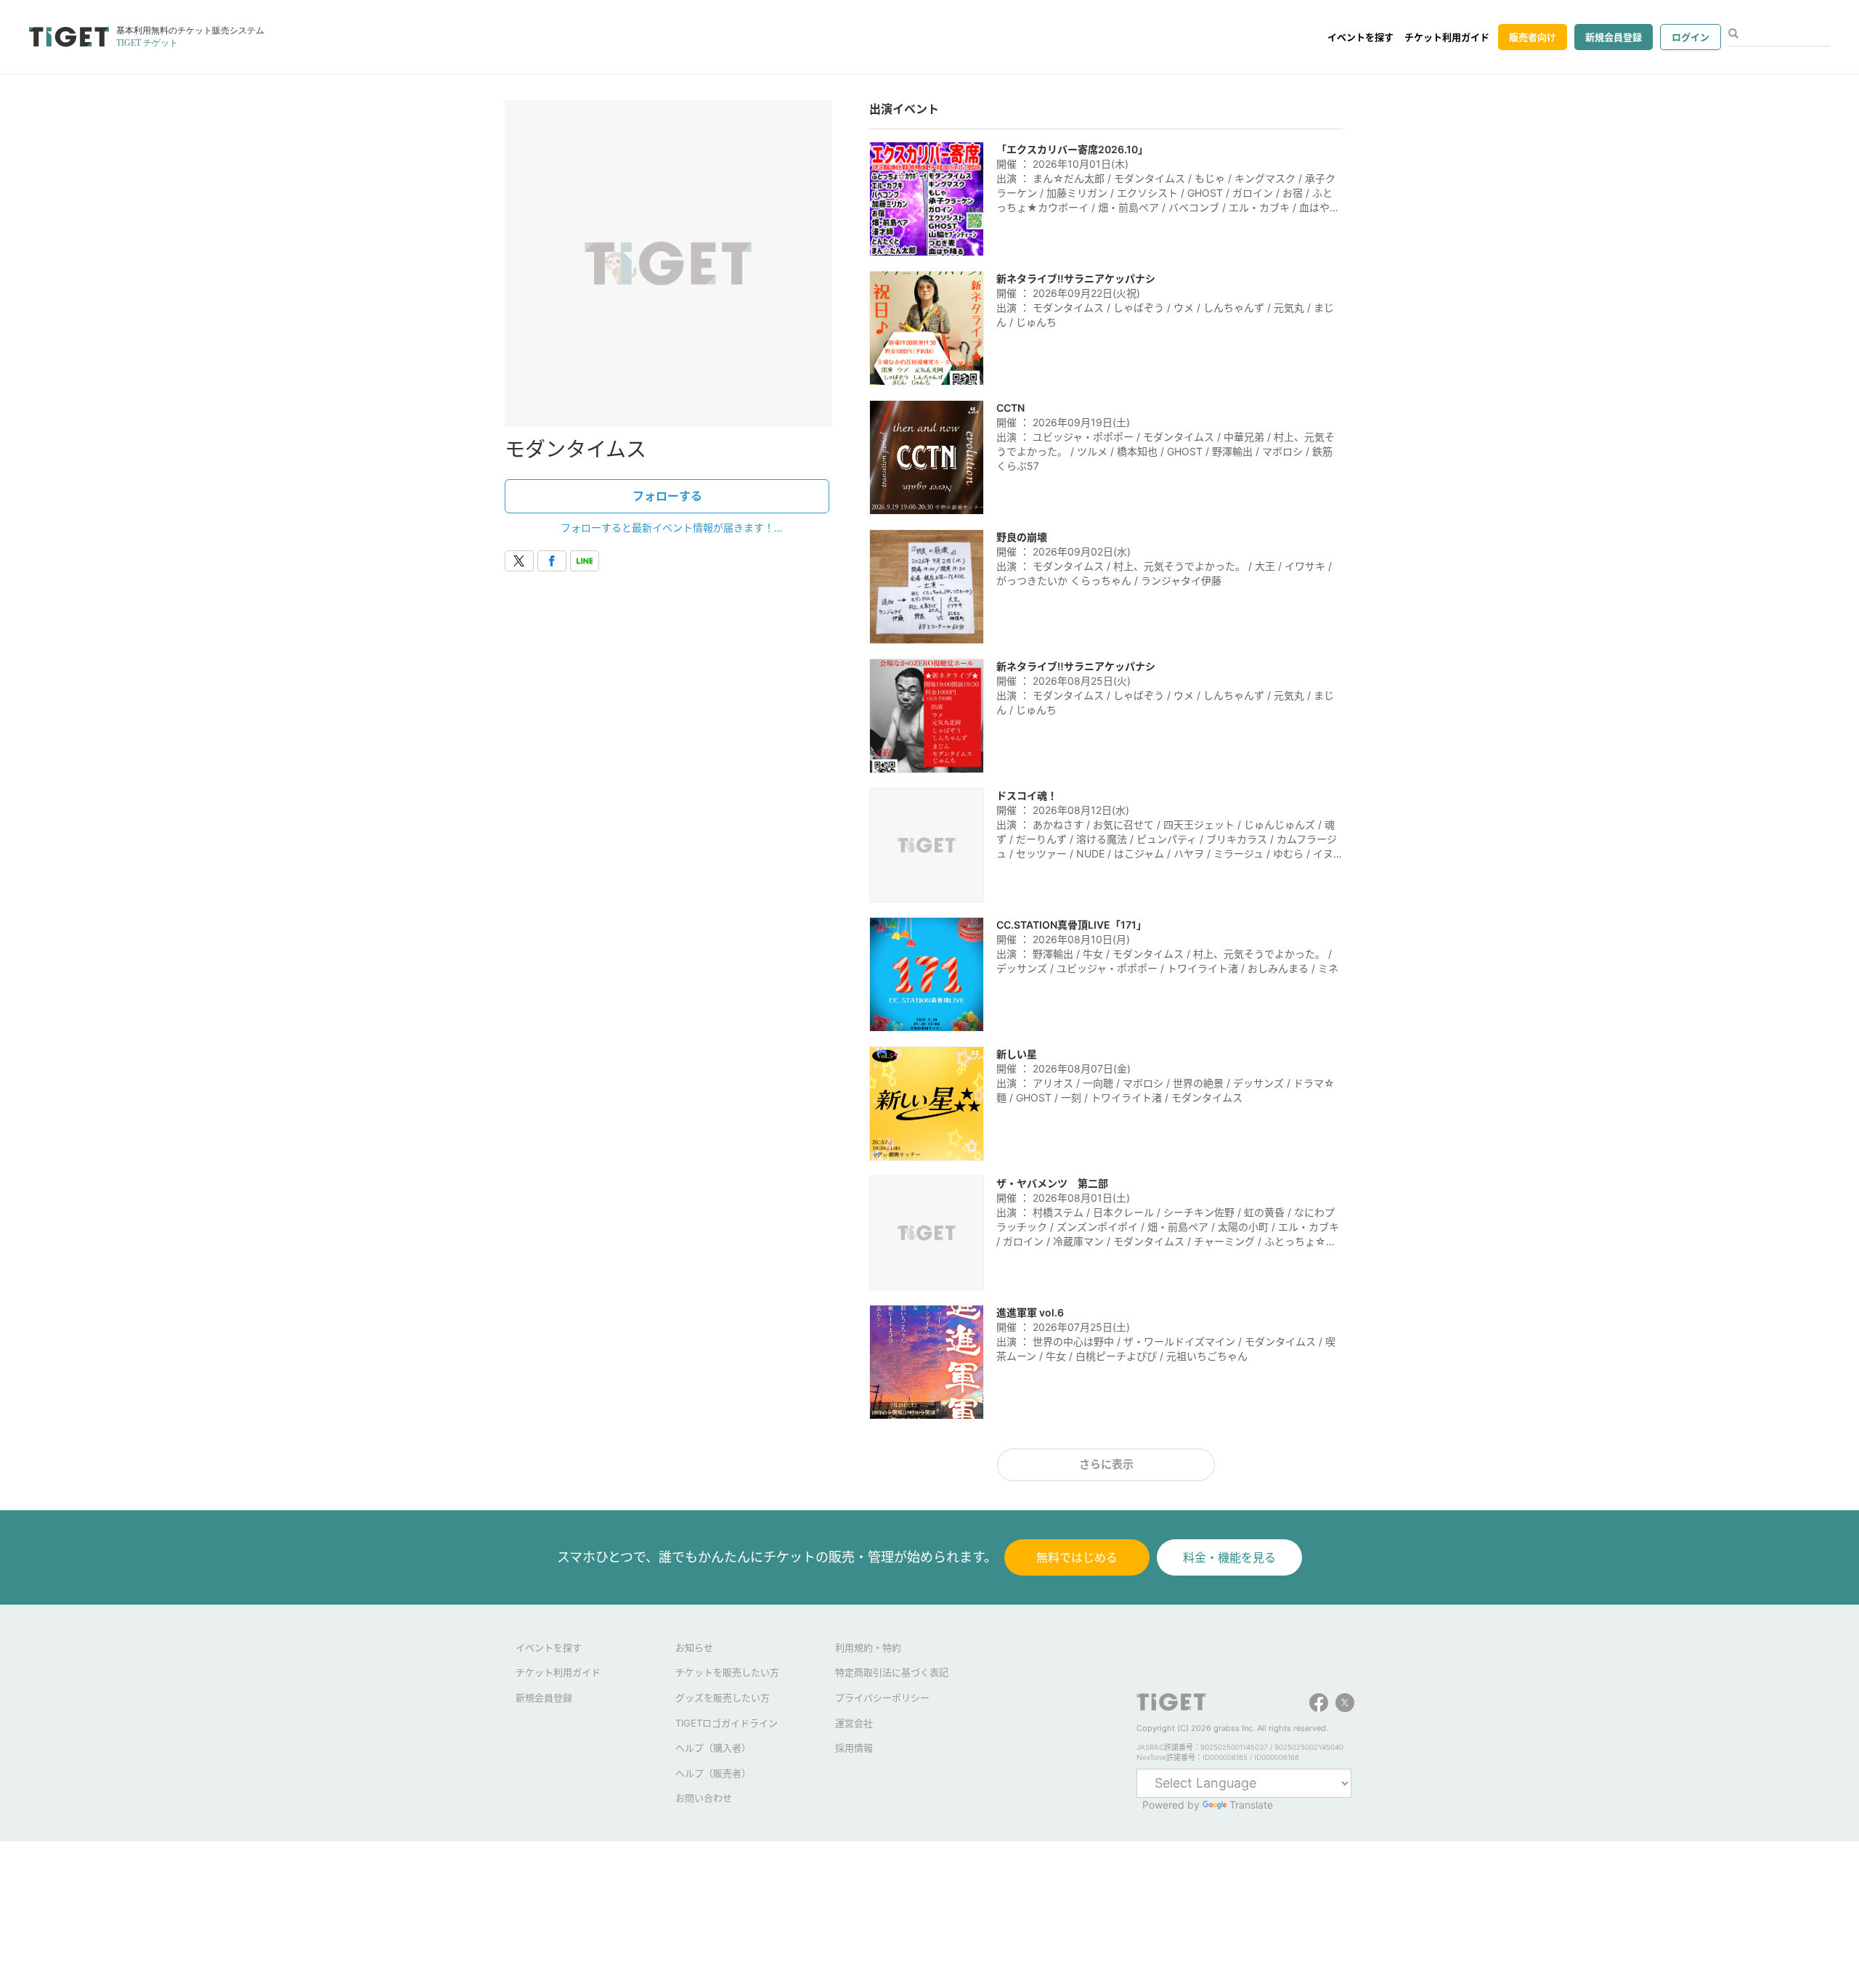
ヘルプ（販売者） (713, 1773)
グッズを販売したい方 (723, 1698)
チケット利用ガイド (1447, 37)
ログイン (1691, 37)
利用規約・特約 (868, 1647)
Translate (1251, 1805)
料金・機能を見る (1229, 1557)
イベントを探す (1360, 37)
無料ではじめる (1077, 1557)
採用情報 (854, 1748)
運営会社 (854, 1723)
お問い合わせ (704, 1798)
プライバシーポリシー (882, 1698)
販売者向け (1533, 37)
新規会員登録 (1614, 37)
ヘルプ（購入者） (713, 1748)
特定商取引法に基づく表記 (892, 1672)
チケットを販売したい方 (727, 1672)
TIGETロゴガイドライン (727, 1723)
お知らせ (694, 1647)
